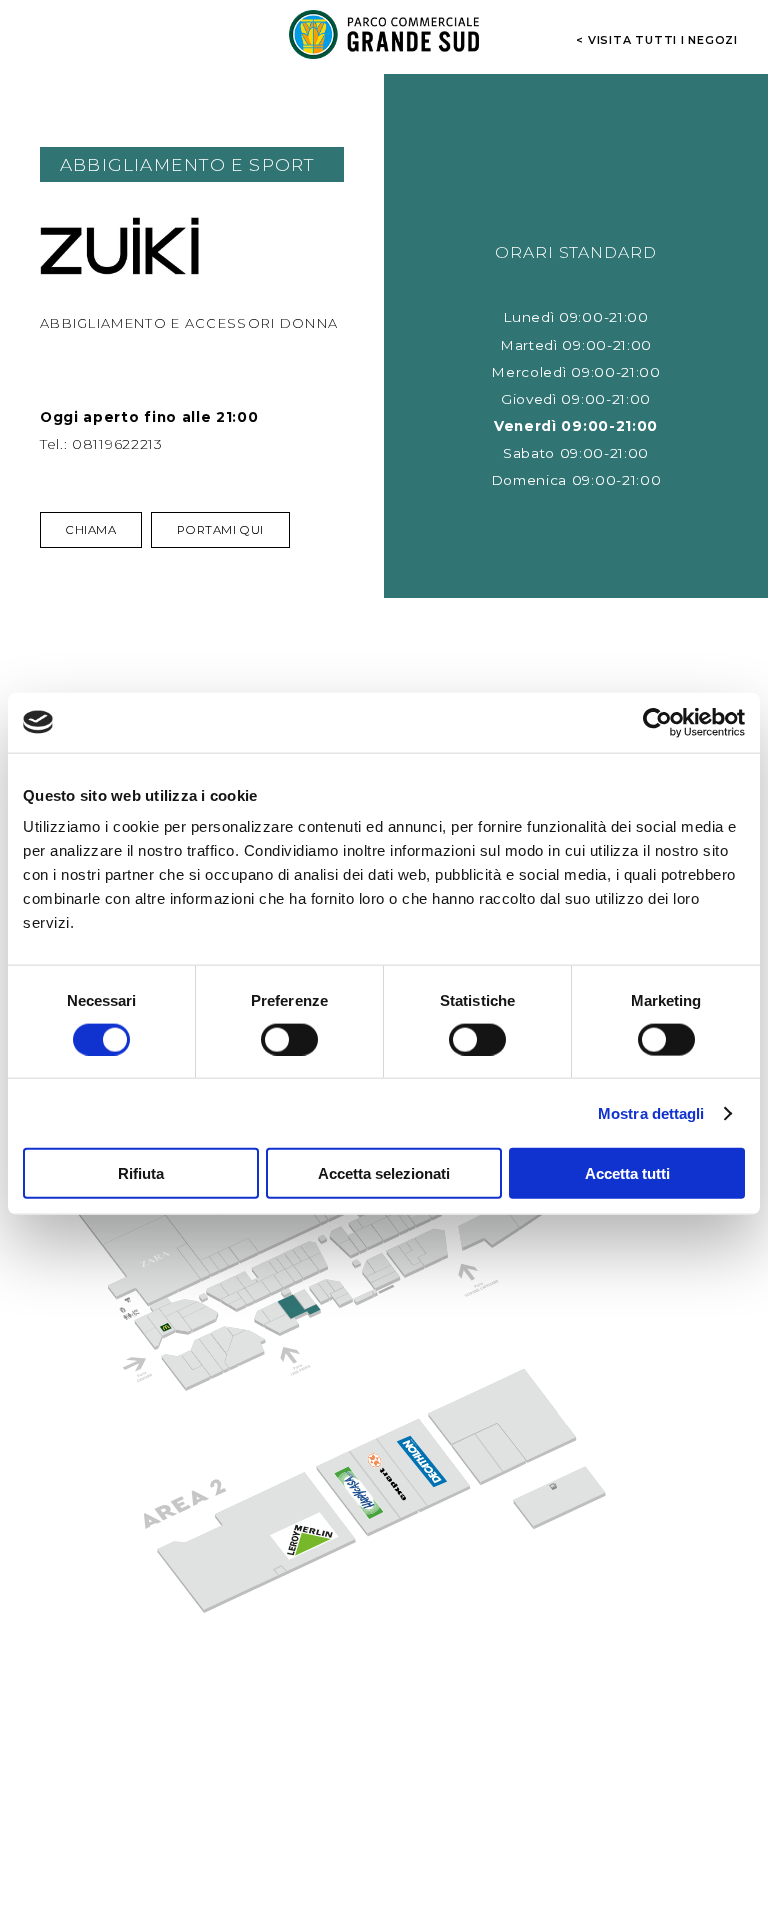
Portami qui (220, 530)
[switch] (289, 1039)
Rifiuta (141, 1173)
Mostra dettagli (651, 1112)
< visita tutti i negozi (657, 38)
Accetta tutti (627, 1173)
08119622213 (117, 444)
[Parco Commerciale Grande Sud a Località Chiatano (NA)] (384, 34)
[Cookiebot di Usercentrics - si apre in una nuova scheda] (657, 722)
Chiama (91, 530)
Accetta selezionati (384, 1173)
